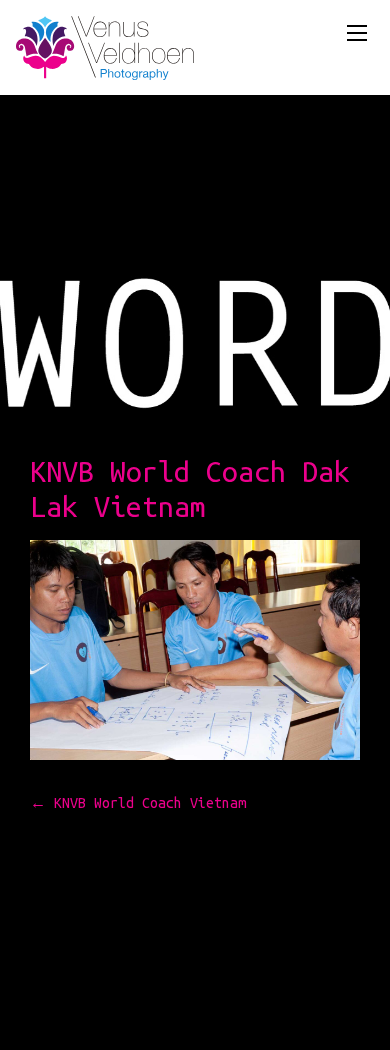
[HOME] (105, 51)
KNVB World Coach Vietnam (138, 803)
